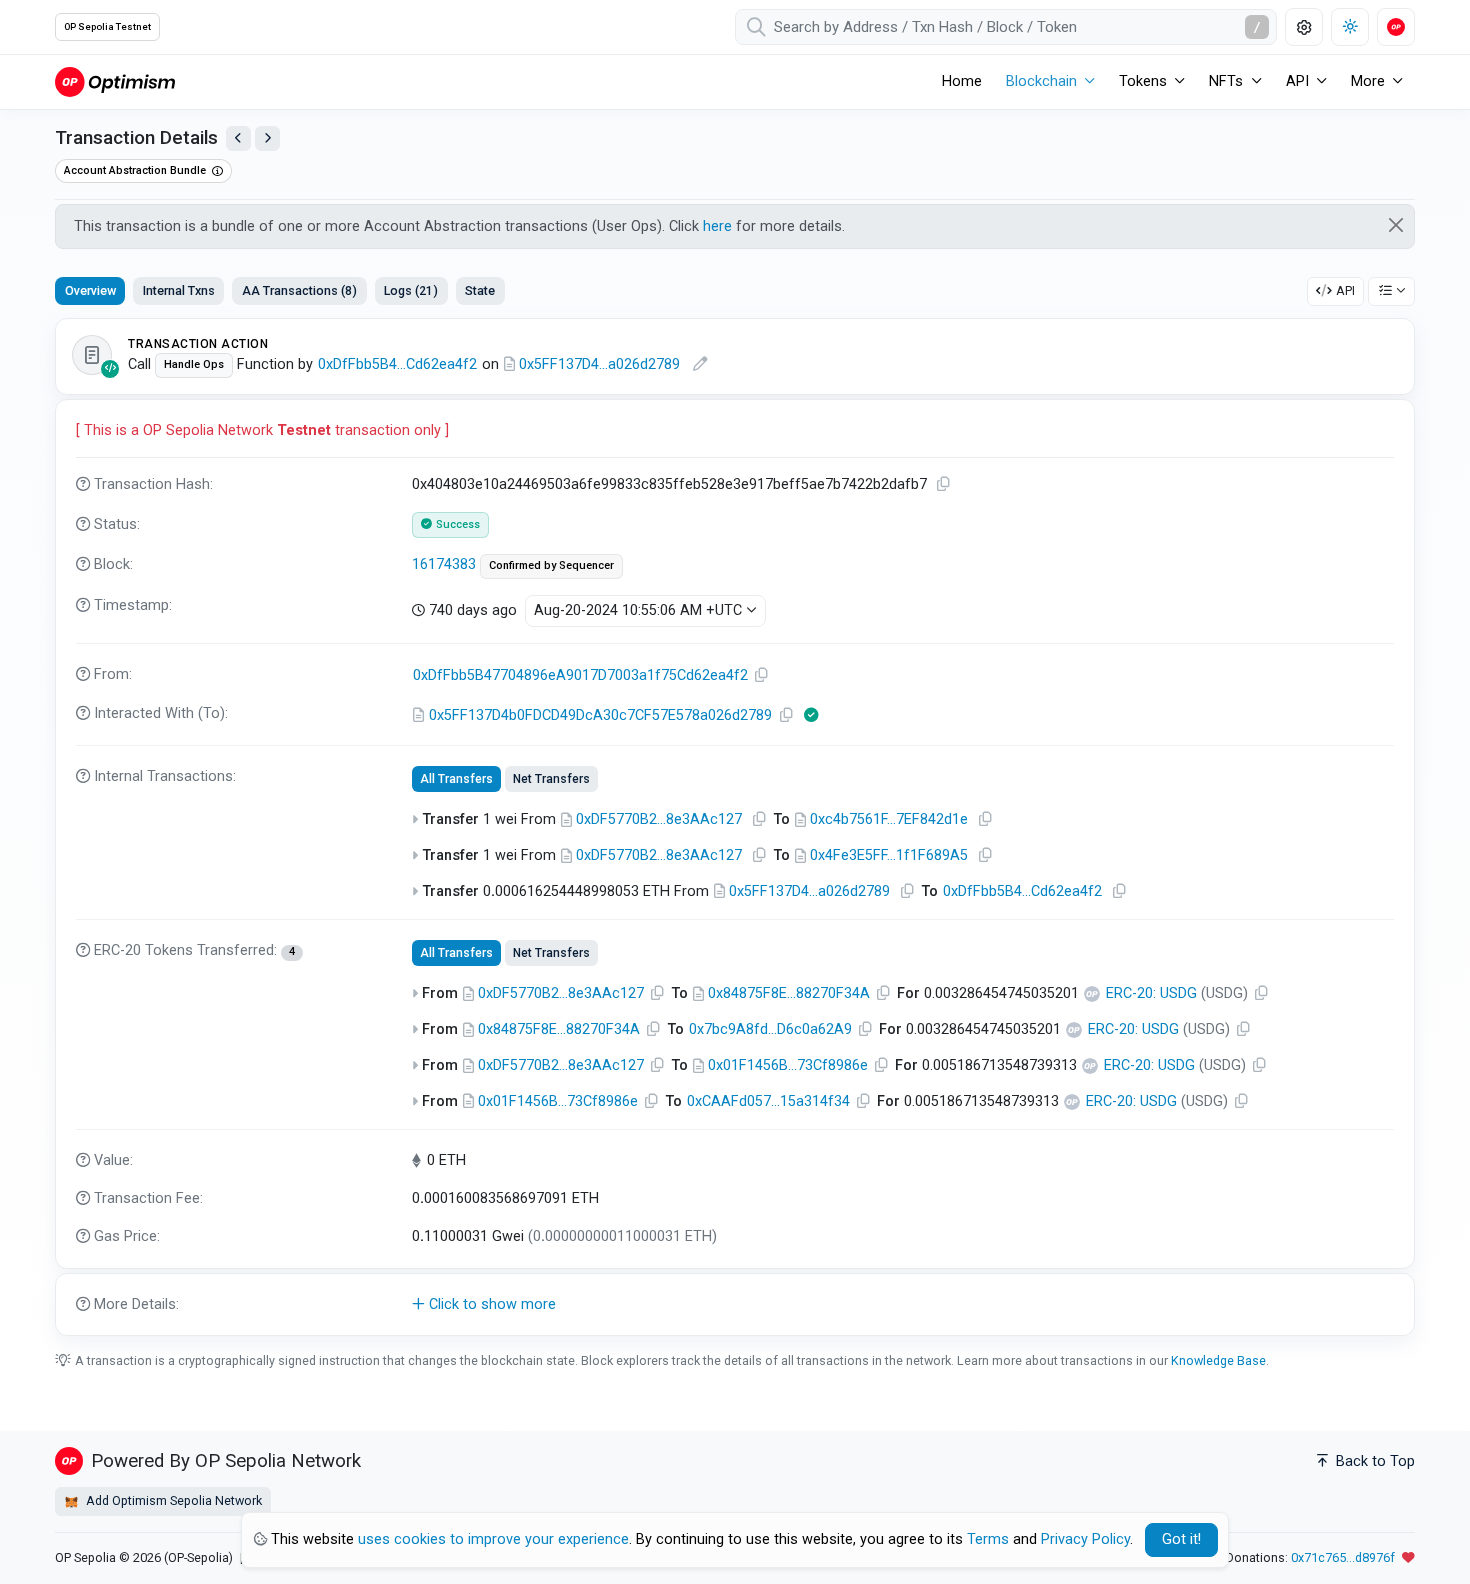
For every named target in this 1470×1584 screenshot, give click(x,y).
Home (962, 81)
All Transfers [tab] (456, 779)
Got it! (1181, 1539)
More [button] (1368, 81)
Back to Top (1373, 1461)
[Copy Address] (762, 675)
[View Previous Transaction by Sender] (238, 138)
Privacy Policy (1085, 1539)
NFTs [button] (1226, 81)
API (1345, 290)
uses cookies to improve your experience (493, 1539)
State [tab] (480, 290)
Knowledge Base (1218, 1360)
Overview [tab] (90, 290)
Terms (988, 1539)
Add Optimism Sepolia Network (172, 1500)
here (717, 226)
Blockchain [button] (1041, 81)
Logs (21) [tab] (411, 290)
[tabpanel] (735, 827)
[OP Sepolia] (115, 81)
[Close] (1396, 225)
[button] (735, 1305)
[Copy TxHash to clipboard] (944, 484)
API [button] (1297, 81)
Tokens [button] (1143, 81)
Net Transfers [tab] (551, 779)
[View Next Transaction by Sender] (267, 138)
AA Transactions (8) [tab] (299, 290)
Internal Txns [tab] (179, 290)
